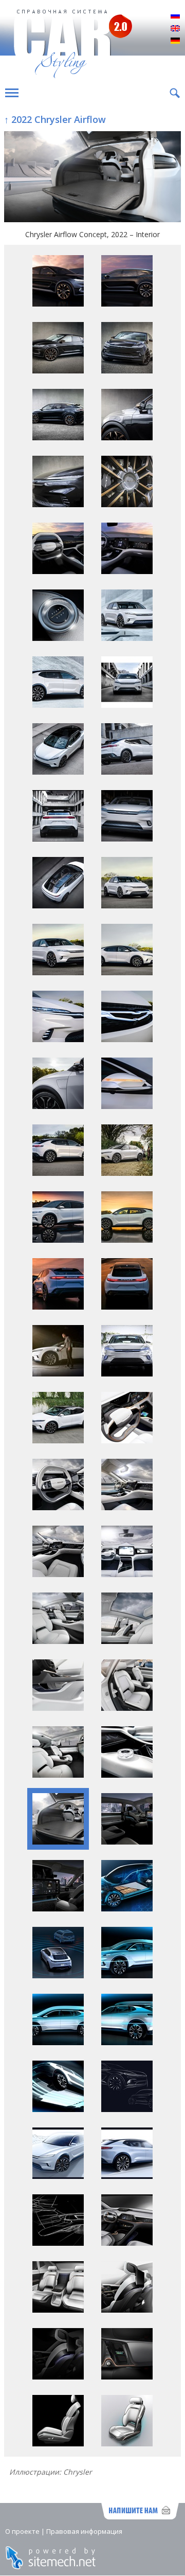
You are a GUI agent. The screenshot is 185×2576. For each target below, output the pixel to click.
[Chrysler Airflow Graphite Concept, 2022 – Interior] (58, 571)
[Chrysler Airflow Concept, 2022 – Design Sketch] (127, 2109)
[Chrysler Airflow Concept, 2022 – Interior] (92, 178)
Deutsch (175, 41)
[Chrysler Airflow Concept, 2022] (127, 638)
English (175, 29)
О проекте (22, 2531)
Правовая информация (84, 2531)
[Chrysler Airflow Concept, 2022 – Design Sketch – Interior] (58, 2243)
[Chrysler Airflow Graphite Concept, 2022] (58, 304)
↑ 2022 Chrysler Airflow (55, 119)
